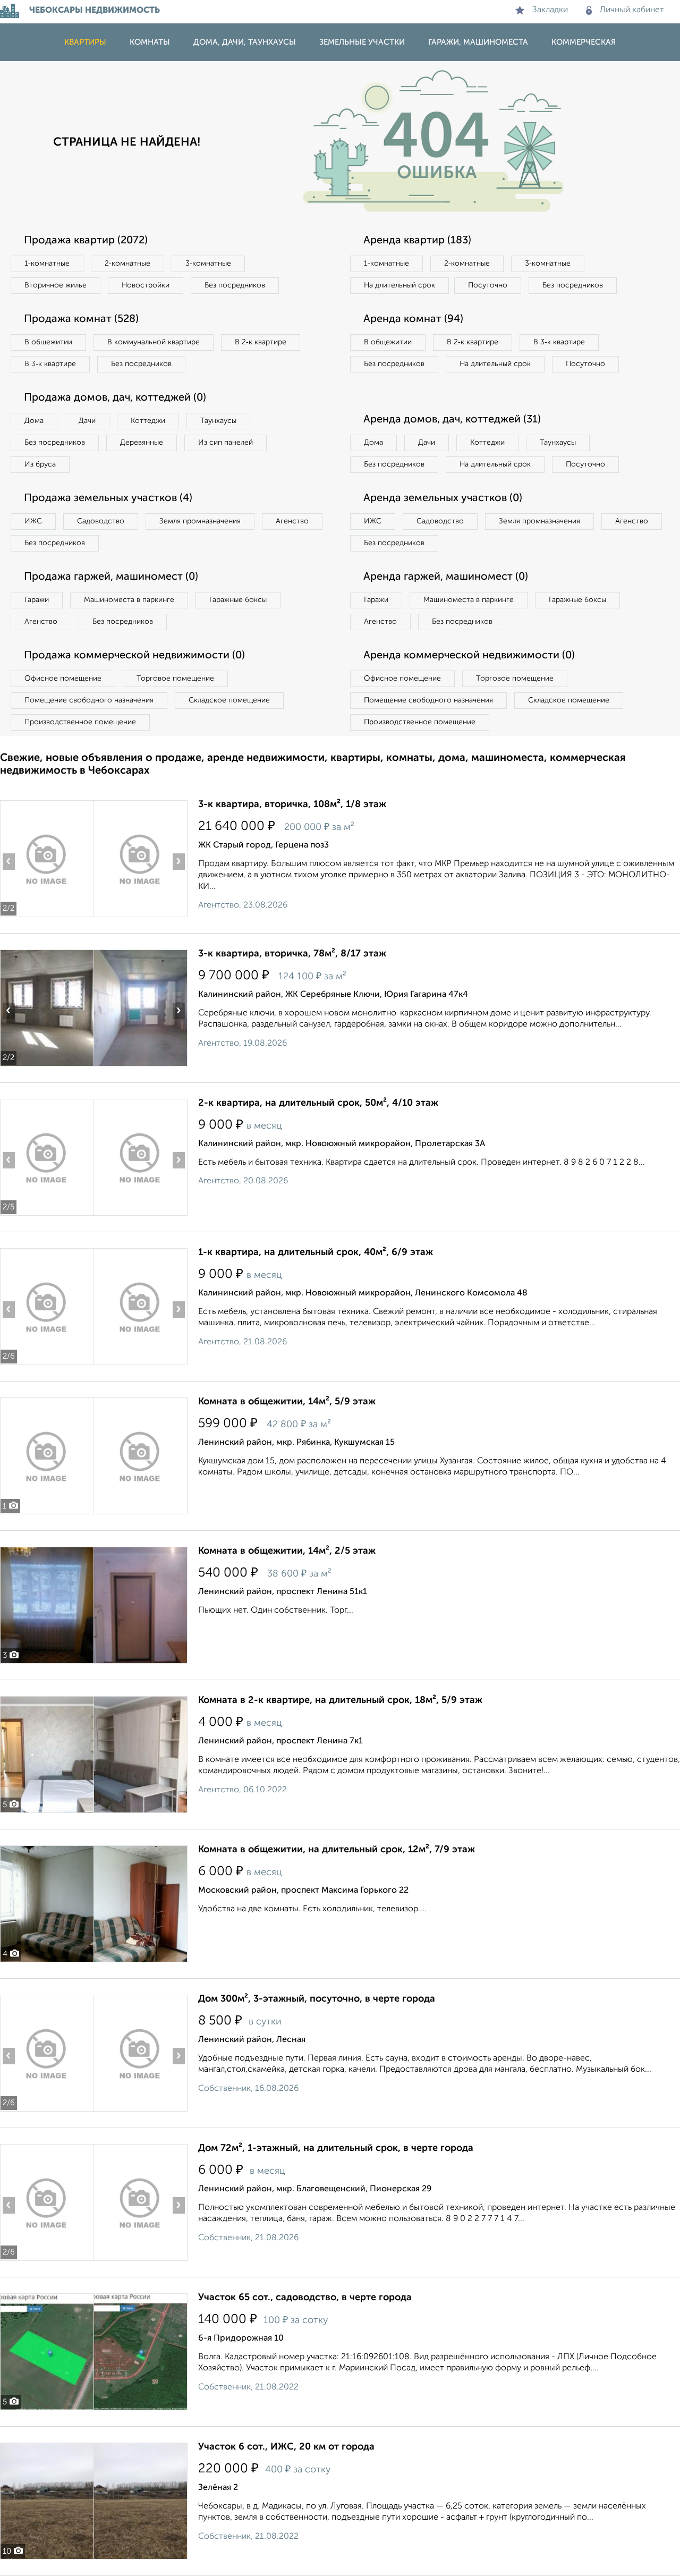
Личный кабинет (632, 10)
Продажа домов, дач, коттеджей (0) (115, 398)
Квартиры (85, 42)
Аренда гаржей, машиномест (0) (446, 577)
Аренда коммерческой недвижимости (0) (469, 656)
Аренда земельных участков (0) (443, 498)
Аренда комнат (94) (413, 319)
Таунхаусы (218, 421)
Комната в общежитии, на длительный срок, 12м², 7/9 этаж (337, 1850)
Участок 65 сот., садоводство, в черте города (305, 2298)
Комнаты (150, 42)
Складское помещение (229, 700)
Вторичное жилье (56, 285)
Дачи (87, 421)
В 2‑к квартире (261, 342)
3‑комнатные (208, 264)
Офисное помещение (63, 679)
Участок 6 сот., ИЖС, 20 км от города (286, 2447)
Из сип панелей (226, 443)
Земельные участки (362, 42)
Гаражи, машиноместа (478, 42)
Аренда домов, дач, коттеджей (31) (452, 420)
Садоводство (101, 521)
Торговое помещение (175, 679)
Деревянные (142, 443)
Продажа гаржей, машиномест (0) (111, 577)
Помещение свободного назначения (89, 700)
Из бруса (40, 464)
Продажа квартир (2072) (86, 241)
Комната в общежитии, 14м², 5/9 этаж (287, 1402)
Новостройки (146, 285)
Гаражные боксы (238, 600)
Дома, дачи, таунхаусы (245, 42)
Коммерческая (584, 42)
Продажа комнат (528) (81, 319)
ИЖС (33, 521)
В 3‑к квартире (50, 364)
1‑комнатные (47, 264)
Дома (34, 421)
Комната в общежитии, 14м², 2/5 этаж (287, 1551)
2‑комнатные (127, 264)
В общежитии (48, 342)
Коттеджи (148, 421)
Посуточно (488, 285)
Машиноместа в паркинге (129, 600)
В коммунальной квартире (154, 342)
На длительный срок (399, 285)
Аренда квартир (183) (417, 241)
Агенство (292, 521)
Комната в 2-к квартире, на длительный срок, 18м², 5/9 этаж (340, 1700)
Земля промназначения (200, 521)
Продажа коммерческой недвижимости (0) (134, 656)
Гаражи (37, 600)
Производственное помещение (80, 722)
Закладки (550, 10)
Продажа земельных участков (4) (108, 498)
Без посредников (235, 285)
